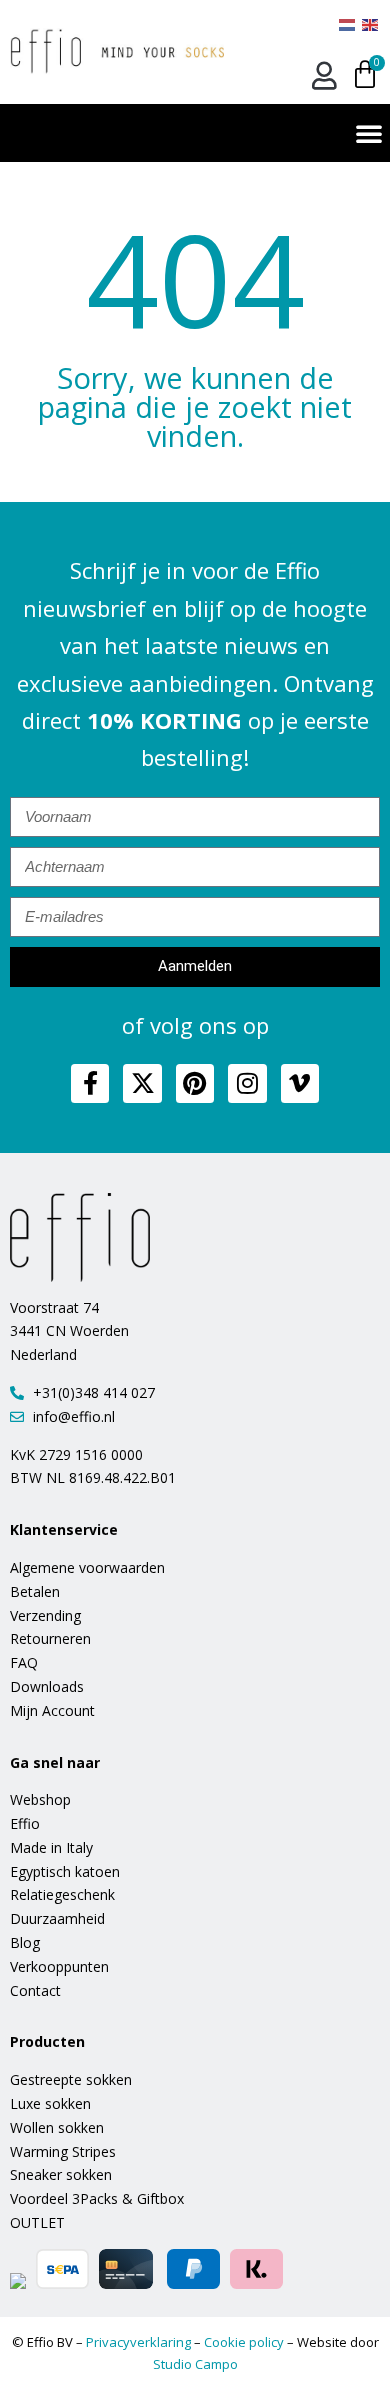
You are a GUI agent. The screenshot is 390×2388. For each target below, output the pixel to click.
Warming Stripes (63, 2151)
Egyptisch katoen (65, 1871)
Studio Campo (195, 2364)
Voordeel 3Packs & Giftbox (97, 2198)
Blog (25, 1942)
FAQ (24, 1662)
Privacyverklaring (138, 2342)
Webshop (40, 1799)
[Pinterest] (195, 1083)
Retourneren (50, 1638)
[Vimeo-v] (300, 1083)
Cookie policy (244, 2342)
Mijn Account (52, 1710)
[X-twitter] (142, 1083)
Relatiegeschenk (62, 1894)
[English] (371, 23)
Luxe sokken (50, 2103)
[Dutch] (348, 23)
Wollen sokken (57, 2127)
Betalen (35, 1591)
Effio (25, 1823)
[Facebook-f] (90, 1083)
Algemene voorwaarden (87, 1567)
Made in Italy (51, 1847)
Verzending (45, 1615)
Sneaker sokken (61, 2174)
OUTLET (37, 2222)
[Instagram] (247, 1083)
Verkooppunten (59, 1966)
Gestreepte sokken (71, 2079)
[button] (369, 133)
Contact (35, 1990)
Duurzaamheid (57, 1918)
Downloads (47, 1686)
